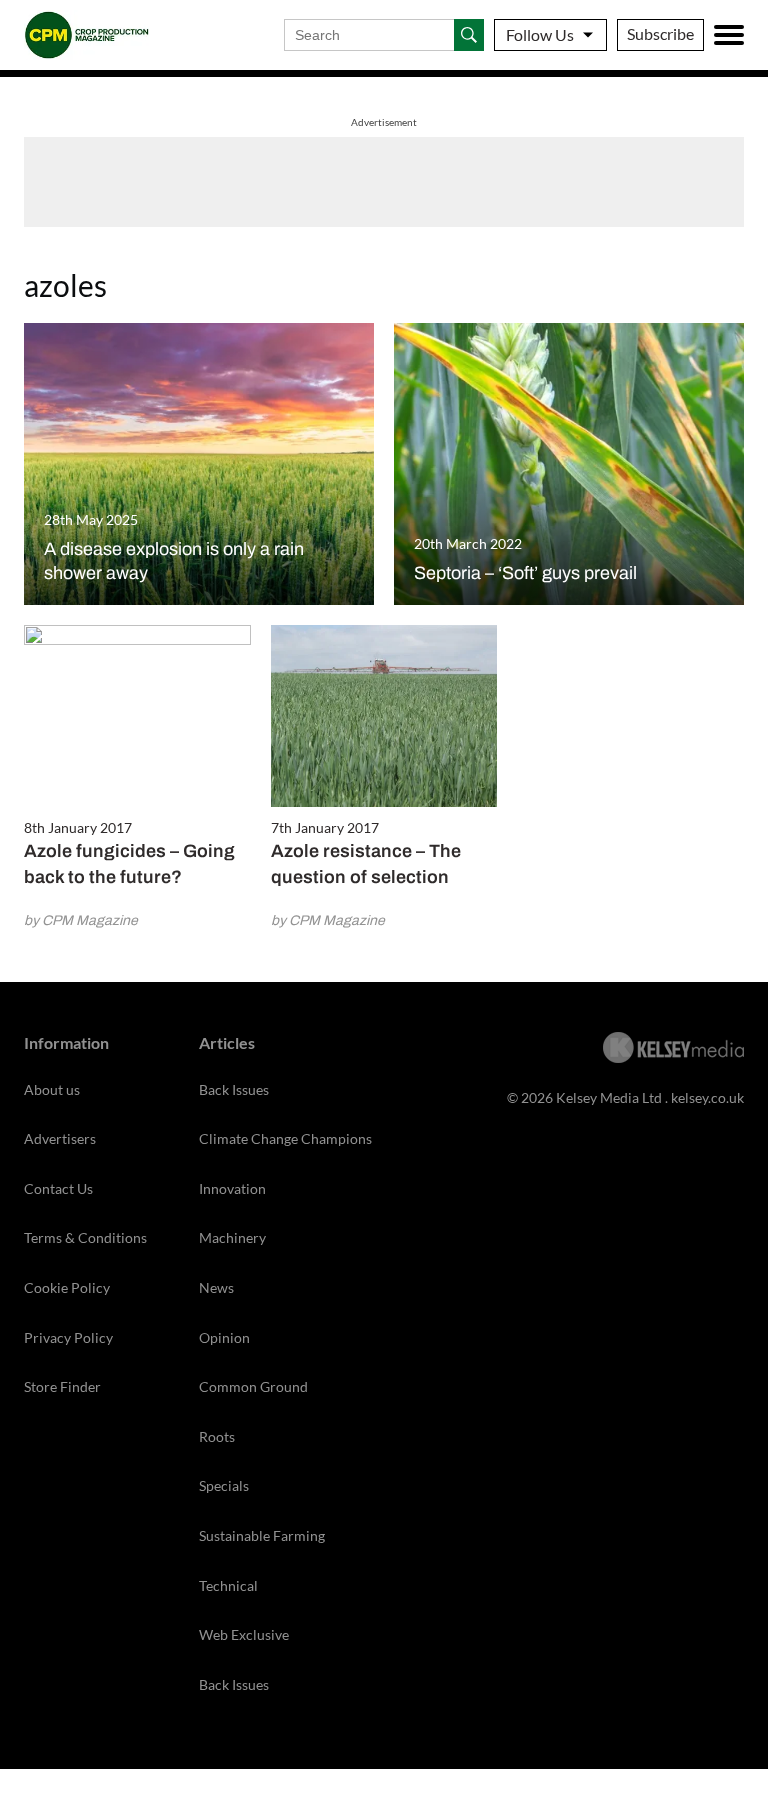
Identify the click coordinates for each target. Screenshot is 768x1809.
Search (469, 35)
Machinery (232, 1237)
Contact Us (58, 1188)
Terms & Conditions (85, 1237)
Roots (217, 1436)
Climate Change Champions (285, 1138)
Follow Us (540, 34)
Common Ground (253, 1386)
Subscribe (660, 33)
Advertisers (60, 1138)
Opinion (224, 1337)
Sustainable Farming (262, 1535)
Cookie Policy (67, 1287)
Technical (228, 1585)
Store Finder (62, 1386)
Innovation (232, 1188)
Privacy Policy (68, 1337)
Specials (224, 1485)
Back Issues (234, 1089)
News (216, 1287)
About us (52, 1089)
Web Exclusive (244, 1634)
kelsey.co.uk (707, 1097)
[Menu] (729, 35)
